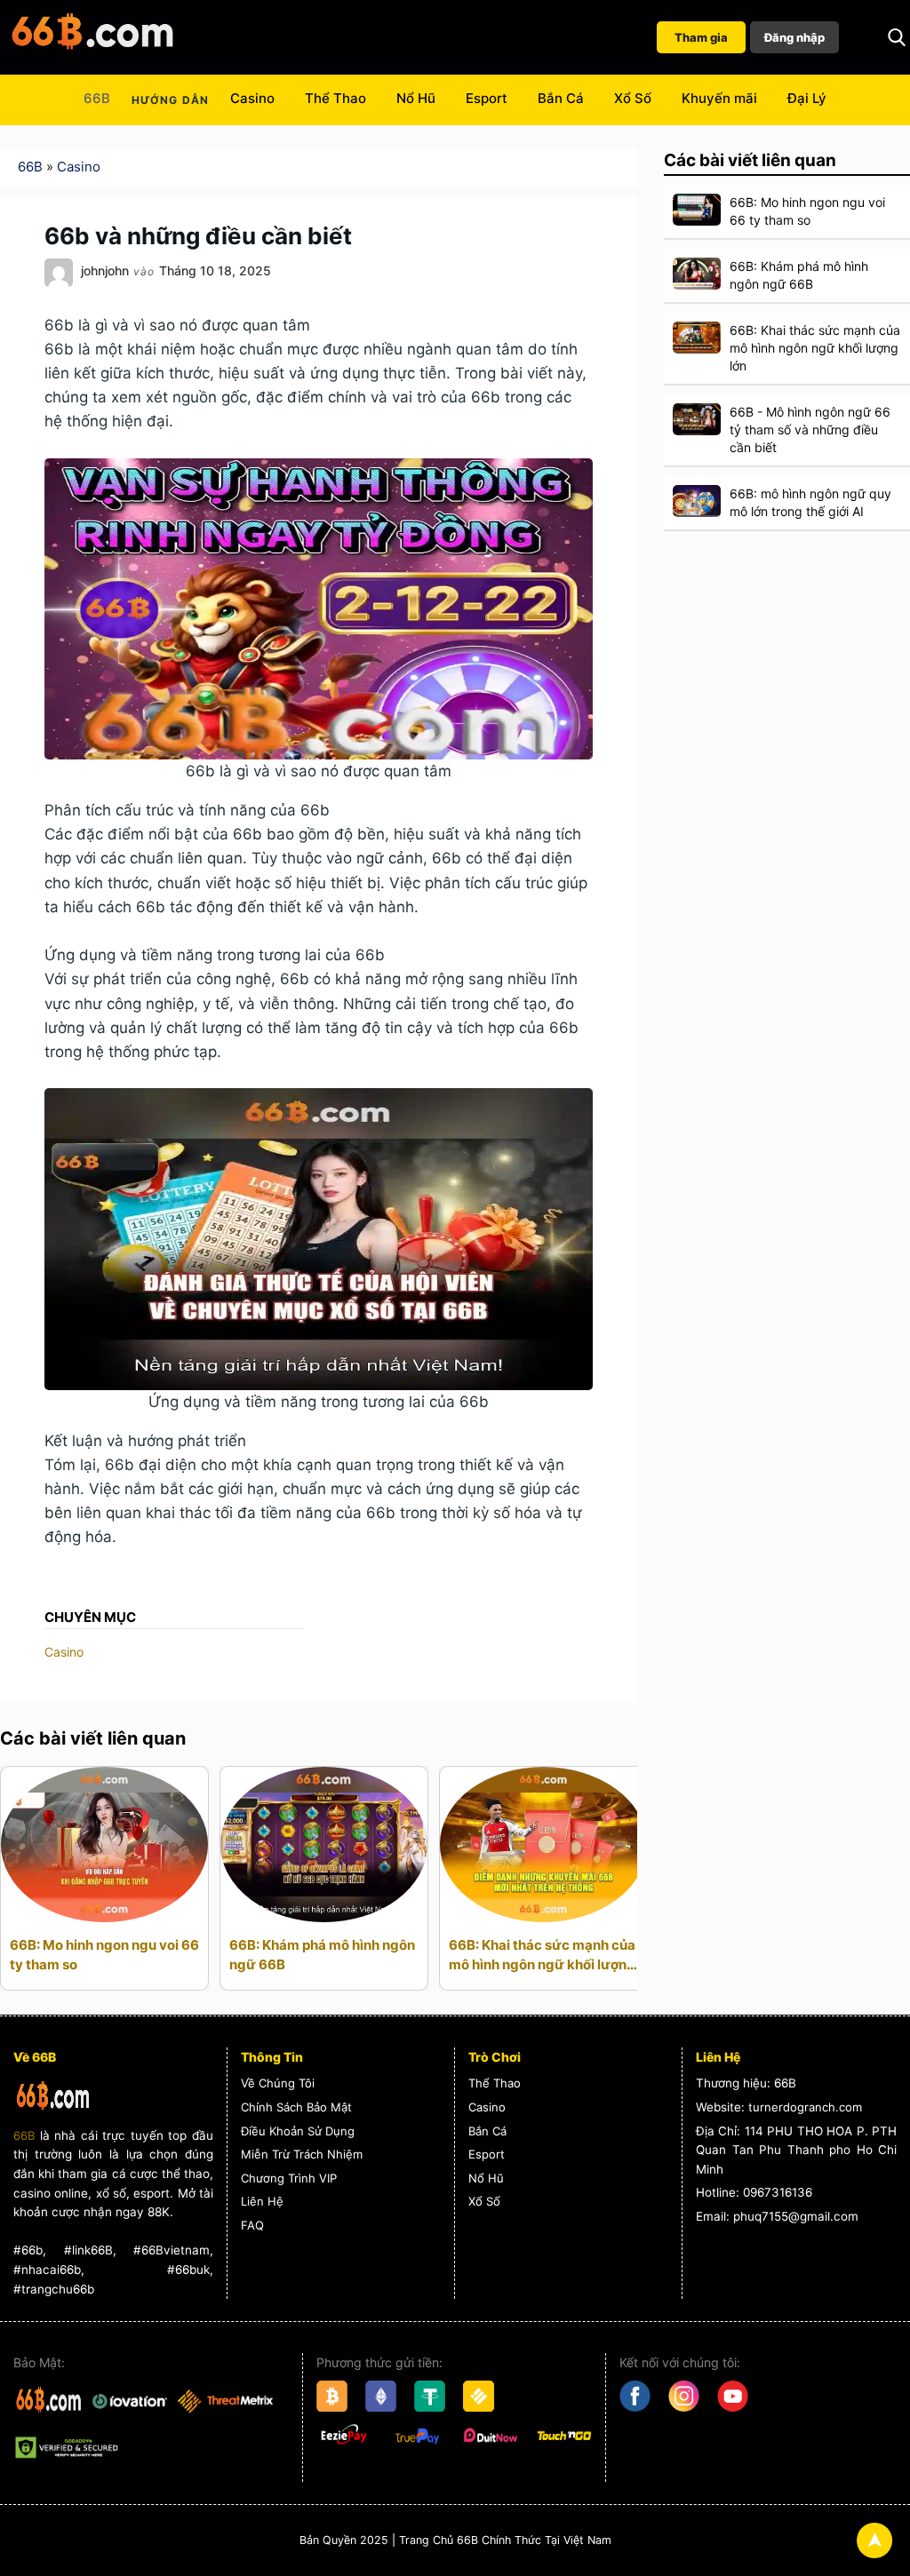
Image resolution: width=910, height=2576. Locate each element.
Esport (487, 98)
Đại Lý (807, 98)
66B (97, 98)
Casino (252, 98)
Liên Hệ (262, 2201)
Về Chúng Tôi (278, 2083)
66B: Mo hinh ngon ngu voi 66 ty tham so (104, 1955)
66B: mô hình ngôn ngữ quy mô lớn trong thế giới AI (810, 502)
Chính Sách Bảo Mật (296, 2107)
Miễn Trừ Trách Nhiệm (302, 2154)
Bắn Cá (561, 98)
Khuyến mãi (719, 98)
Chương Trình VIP (289, 2178)
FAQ (252, 2225)
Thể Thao (335, 98)
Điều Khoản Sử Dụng (298, 2131)
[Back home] (93, 37)
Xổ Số (633, 98)
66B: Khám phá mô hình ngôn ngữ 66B (322, 1955)
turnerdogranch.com (805, 2107)
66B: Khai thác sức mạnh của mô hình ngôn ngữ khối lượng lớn (542, 1956)
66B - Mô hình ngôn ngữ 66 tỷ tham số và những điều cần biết (810, 429)
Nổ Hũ (416, 98)
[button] (897, 37)
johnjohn (105, 270)
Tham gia (701, 37)
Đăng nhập (794, 37)
